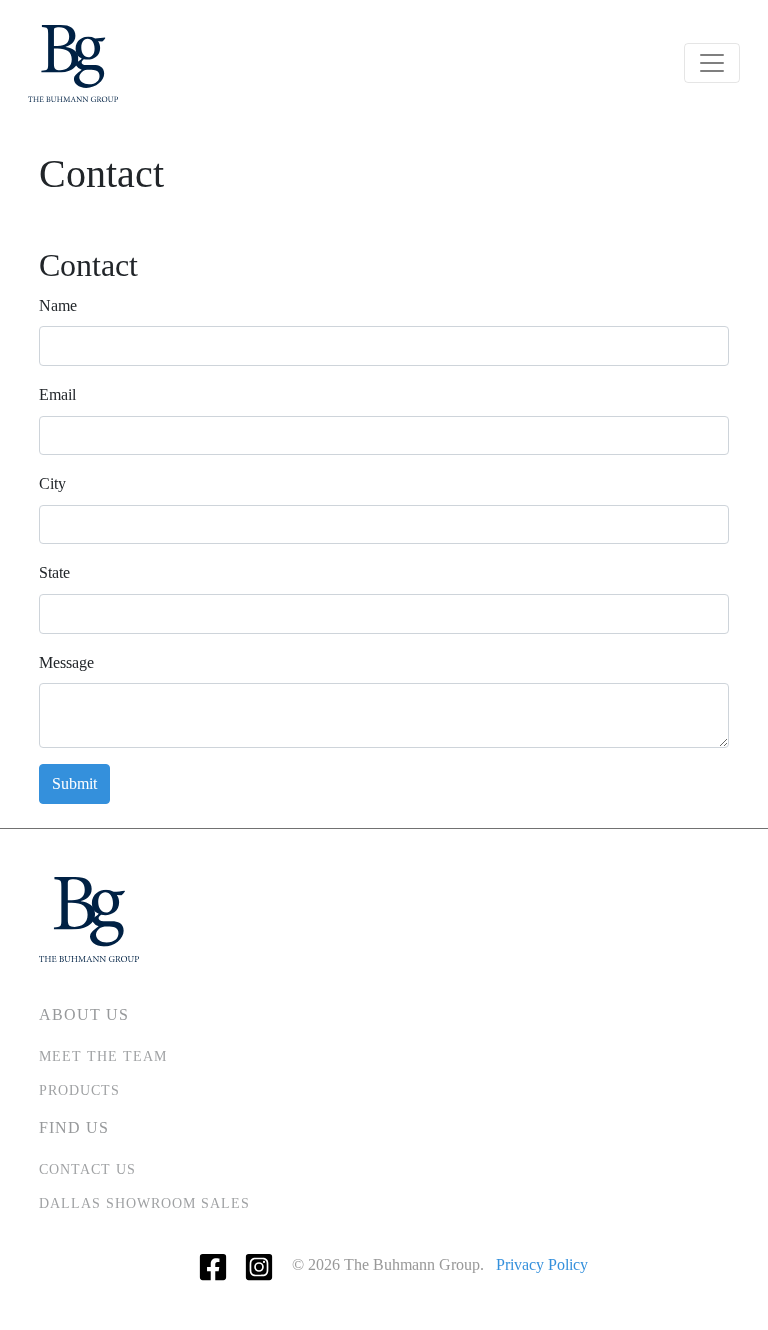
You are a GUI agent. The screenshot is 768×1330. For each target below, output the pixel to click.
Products (79, 1090)
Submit (74, 783)
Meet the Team (103, 1056)
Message (66, 662)
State (54, 572)
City (52, 483)
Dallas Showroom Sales (144, 1203)
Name (58, 305)
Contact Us (87, 1169)
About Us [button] (84, 1014)
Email (57, 394)
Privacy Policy (542, 1264)
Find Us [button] (74, 1127)
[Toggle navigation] (712, 63)
